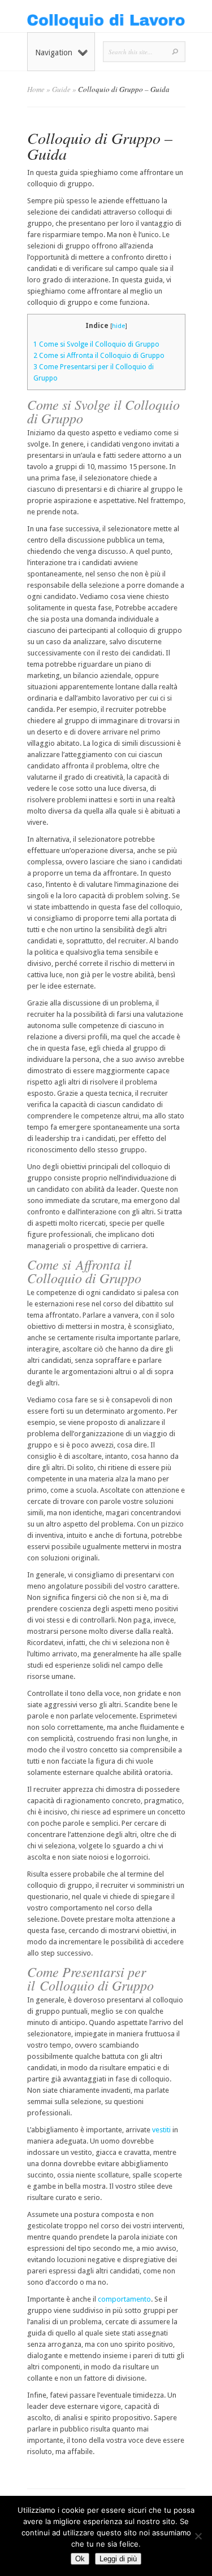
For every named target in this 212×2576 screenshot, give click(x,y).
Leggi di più (118, 2559)
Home (36, 89)
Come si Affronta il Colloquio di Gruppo (99, 356)
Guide (61, 89)
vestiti (161, 2130)
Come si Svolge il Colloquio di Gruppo (96, 344)
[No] (198, 2536)
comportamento (124, 2299)
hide (118, 326)
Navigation (54, 53)
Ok (80, 2559)
